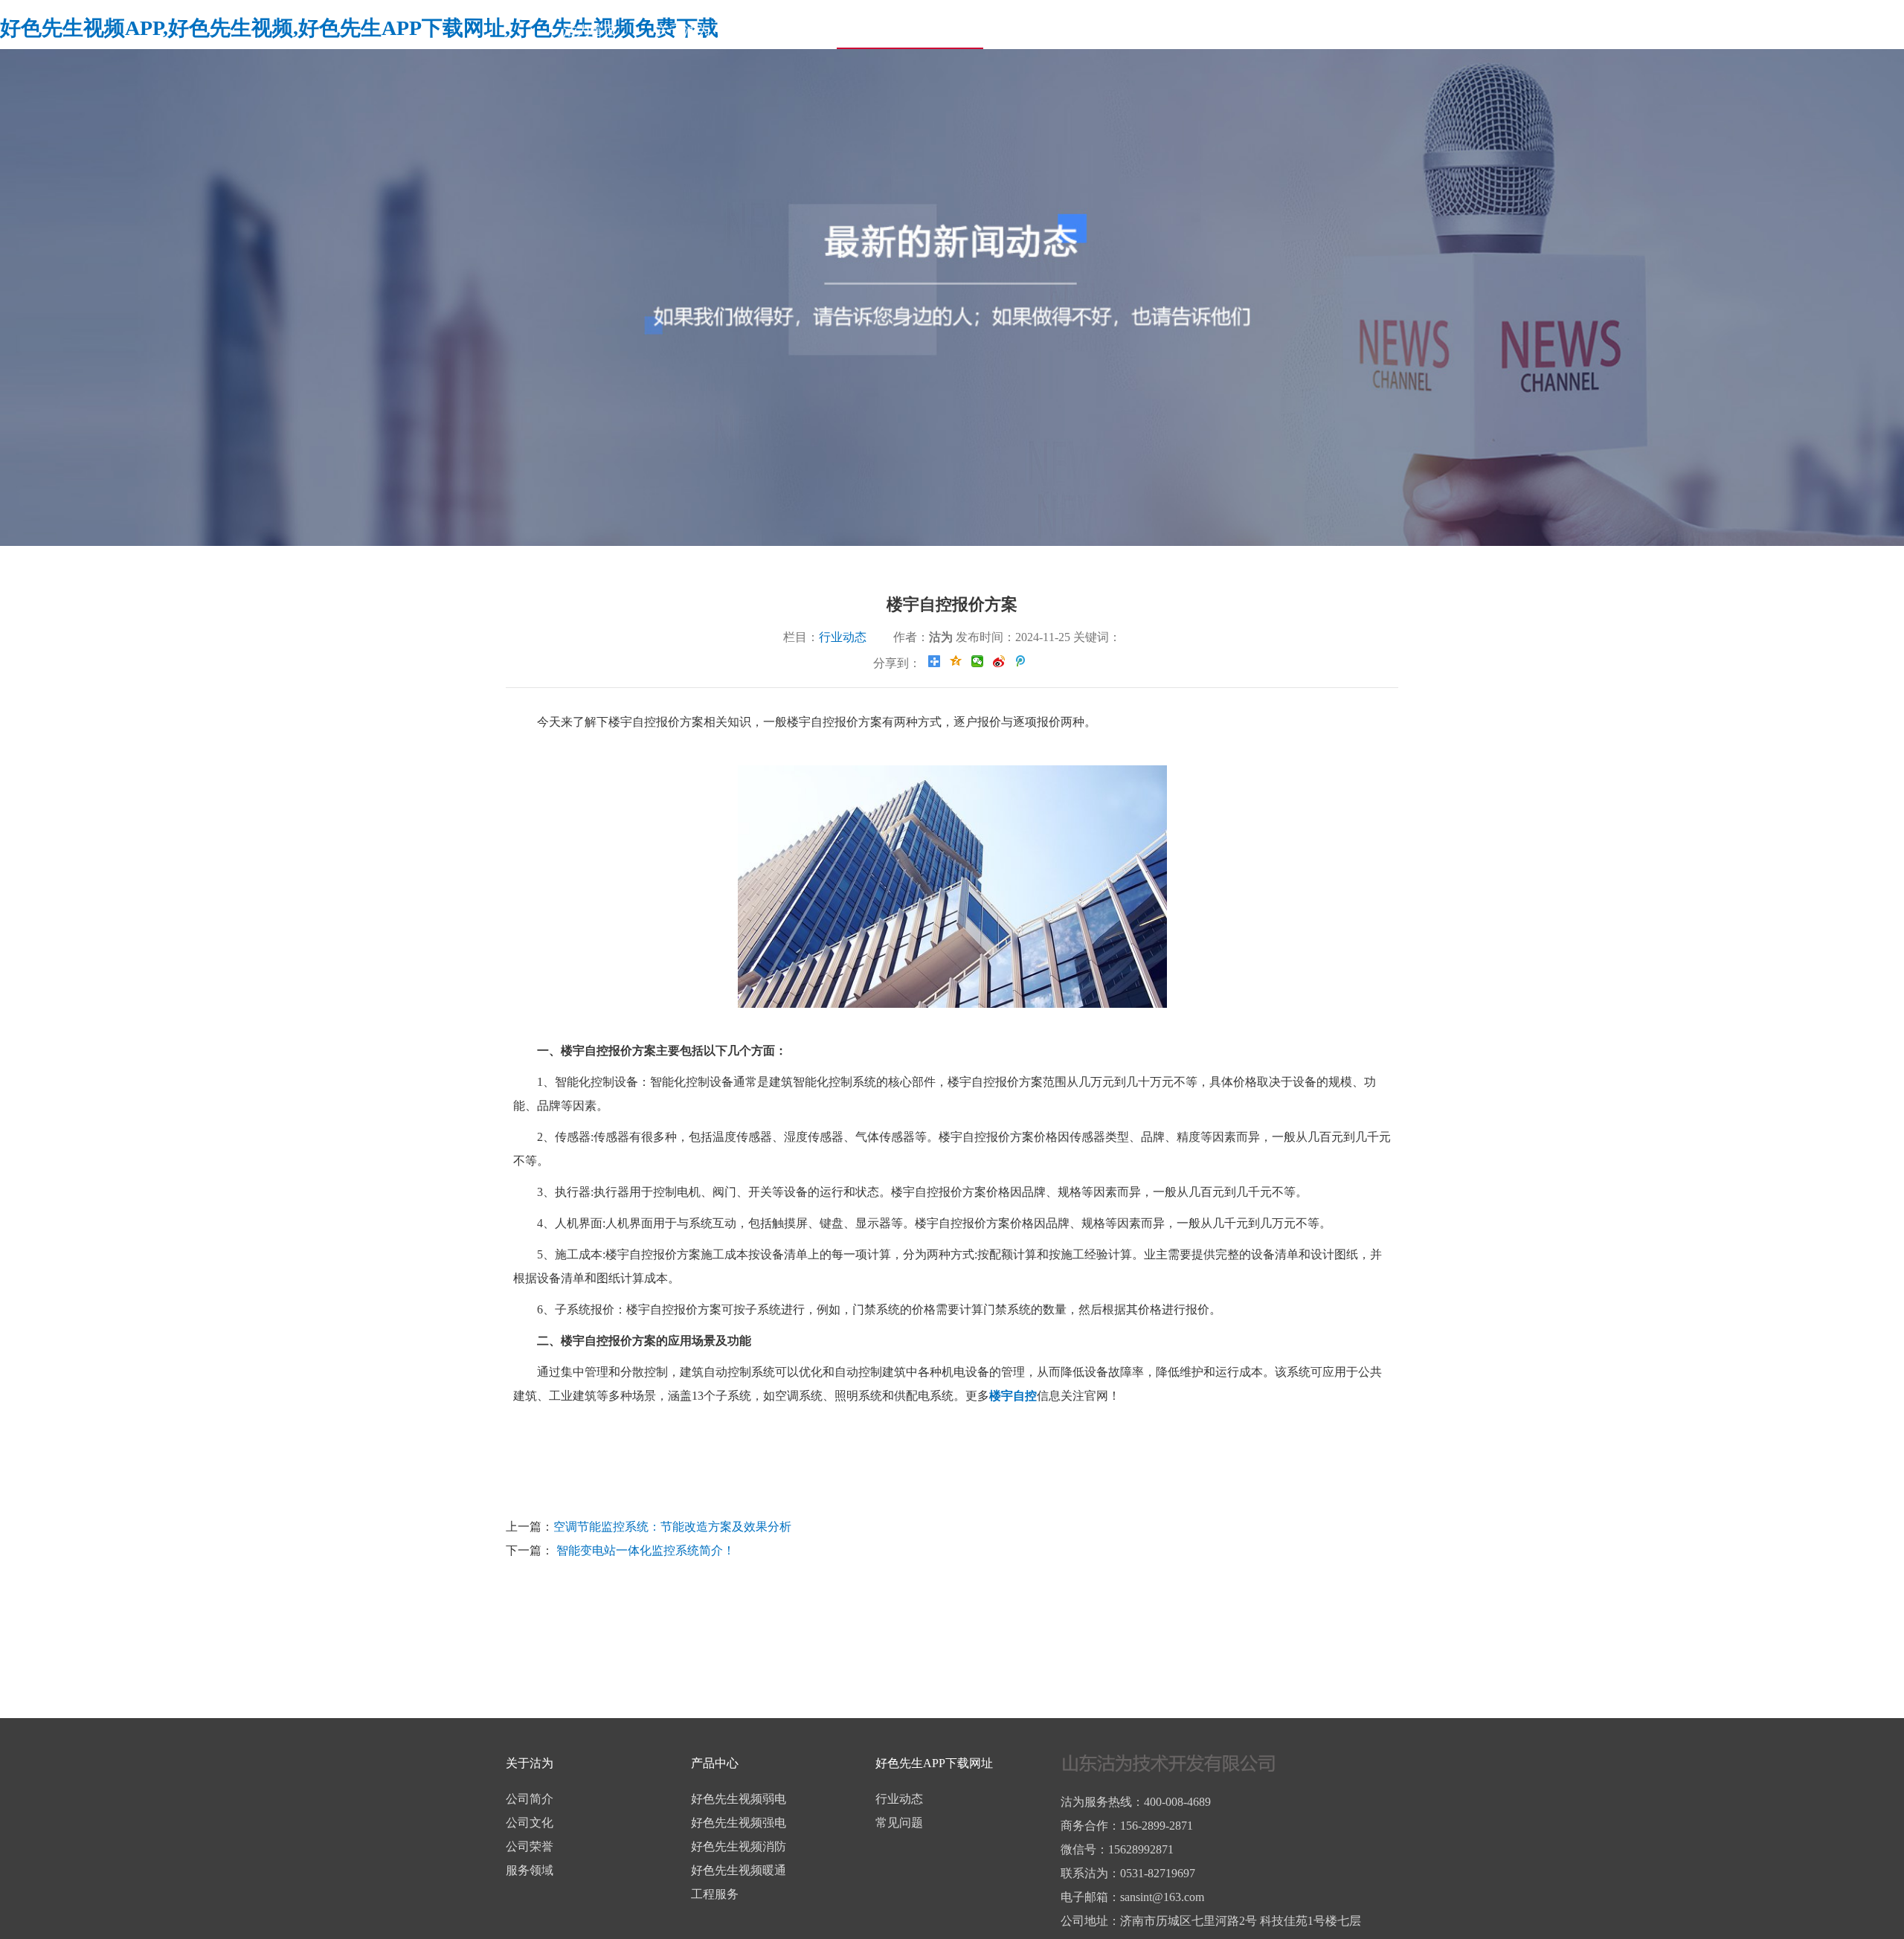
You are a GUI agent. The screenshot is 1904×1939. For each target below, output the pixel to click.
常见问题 (899, 1823)
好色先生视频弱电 (739, 1799)
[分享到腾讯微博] (1021, 661)
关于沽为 (684, 30)
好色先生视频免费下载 (1177, 30)
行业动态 (844, 637)
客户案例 (1043, 30)
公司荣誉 (530, 1846)
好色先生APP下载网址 (910, 30)
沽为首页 (590, 30)
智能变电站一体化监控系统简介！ (644, 1550)
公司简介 (530, 1799)
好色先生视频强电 (739, 1823)
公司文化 (530, 1823)
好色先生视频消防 (739, 1846)
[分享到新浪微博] (999, 661)
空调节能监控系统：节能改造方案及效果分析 (672, 1527)
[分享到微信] (978, 661)
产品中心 (777, 30)
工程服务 (715, 1894)
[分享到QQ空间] (956, 661)
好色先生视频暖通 (739, 1870)
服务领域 (530, 1870)
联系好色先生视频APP (1350, 30)
